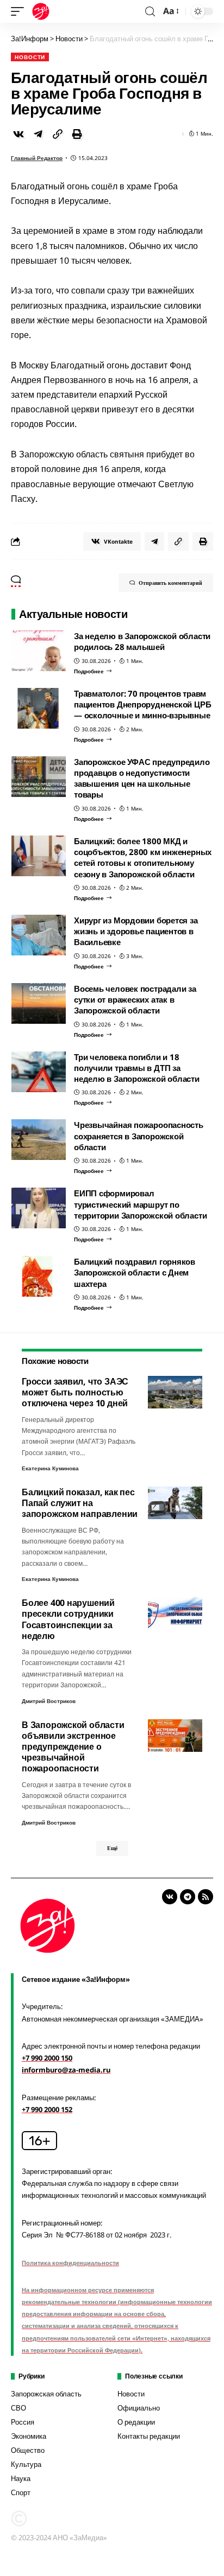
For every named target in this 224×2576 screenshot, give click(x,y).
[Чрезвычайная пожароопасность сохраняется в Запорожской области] (39, 1140)
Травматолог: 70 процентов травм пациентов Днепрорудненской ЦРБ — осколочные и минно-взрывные (142, 704)
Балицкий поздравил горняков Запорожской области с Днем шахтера (135, 1273)
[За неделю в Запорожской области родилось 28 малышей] (39, 651)
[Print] (77, 134)
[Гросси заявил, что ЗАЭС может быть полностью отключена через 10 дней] (175, 1392)
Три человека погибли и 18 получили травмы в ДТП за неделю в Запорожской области (137, 1068)
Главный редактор (37, 158)
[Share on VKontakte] (18, 134)
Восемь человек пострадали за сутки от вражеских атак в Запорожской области (135, 1000)
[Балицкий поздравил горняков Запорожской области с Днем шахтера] (39, 1276)
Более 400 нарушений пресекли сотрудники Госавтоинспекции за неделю (68, 1619)
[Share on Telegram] (38, 134)
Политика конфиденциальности (70, 2263)
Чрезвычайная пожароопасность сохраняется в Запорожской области (139, 1136)
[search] (150, 12)
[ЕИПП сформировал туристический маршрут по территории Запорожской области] (39, 1208)
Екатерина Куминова (50, 1468)
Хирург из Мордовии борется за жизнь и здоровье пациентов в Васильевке (136, 931)
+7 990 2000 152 (47, 2109)
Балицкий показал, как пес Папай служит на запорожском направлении (80, 1503)
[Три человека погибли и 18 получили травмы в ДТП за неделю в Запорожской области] (39, 1072)
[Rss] (206, 1897)
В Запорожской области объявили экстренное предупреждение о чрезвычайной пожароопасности (73, 1747)
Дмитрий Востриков (49, 1701)
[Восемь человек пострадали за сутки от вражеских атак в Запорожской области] (39, 1003)
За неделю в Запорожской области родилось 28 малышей (142, 641)
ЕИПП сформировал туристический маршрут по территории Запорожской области (140, 1204)
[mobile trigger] (20, 11)
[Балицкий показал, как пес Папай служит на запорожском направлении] (175, 1503)
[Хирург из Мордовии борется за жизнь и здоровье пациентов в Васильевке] (39, 935)
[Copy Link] (58, 134)
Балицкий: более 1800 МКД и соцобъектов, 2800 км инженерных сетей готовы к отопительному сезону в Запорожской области (143, 857)
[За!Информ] (41, 11)
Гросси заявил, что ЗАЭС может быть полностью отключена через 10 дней (75, 1392)
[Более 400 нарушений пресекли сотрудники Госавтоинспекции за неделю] (175, 1614)
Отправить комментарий (170, 583)
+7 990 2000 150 (47, 2058)
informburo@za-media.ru (66, 2070)
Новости (30, 57)
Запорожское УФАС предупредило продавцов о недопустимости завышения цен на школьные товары (142, 778)
